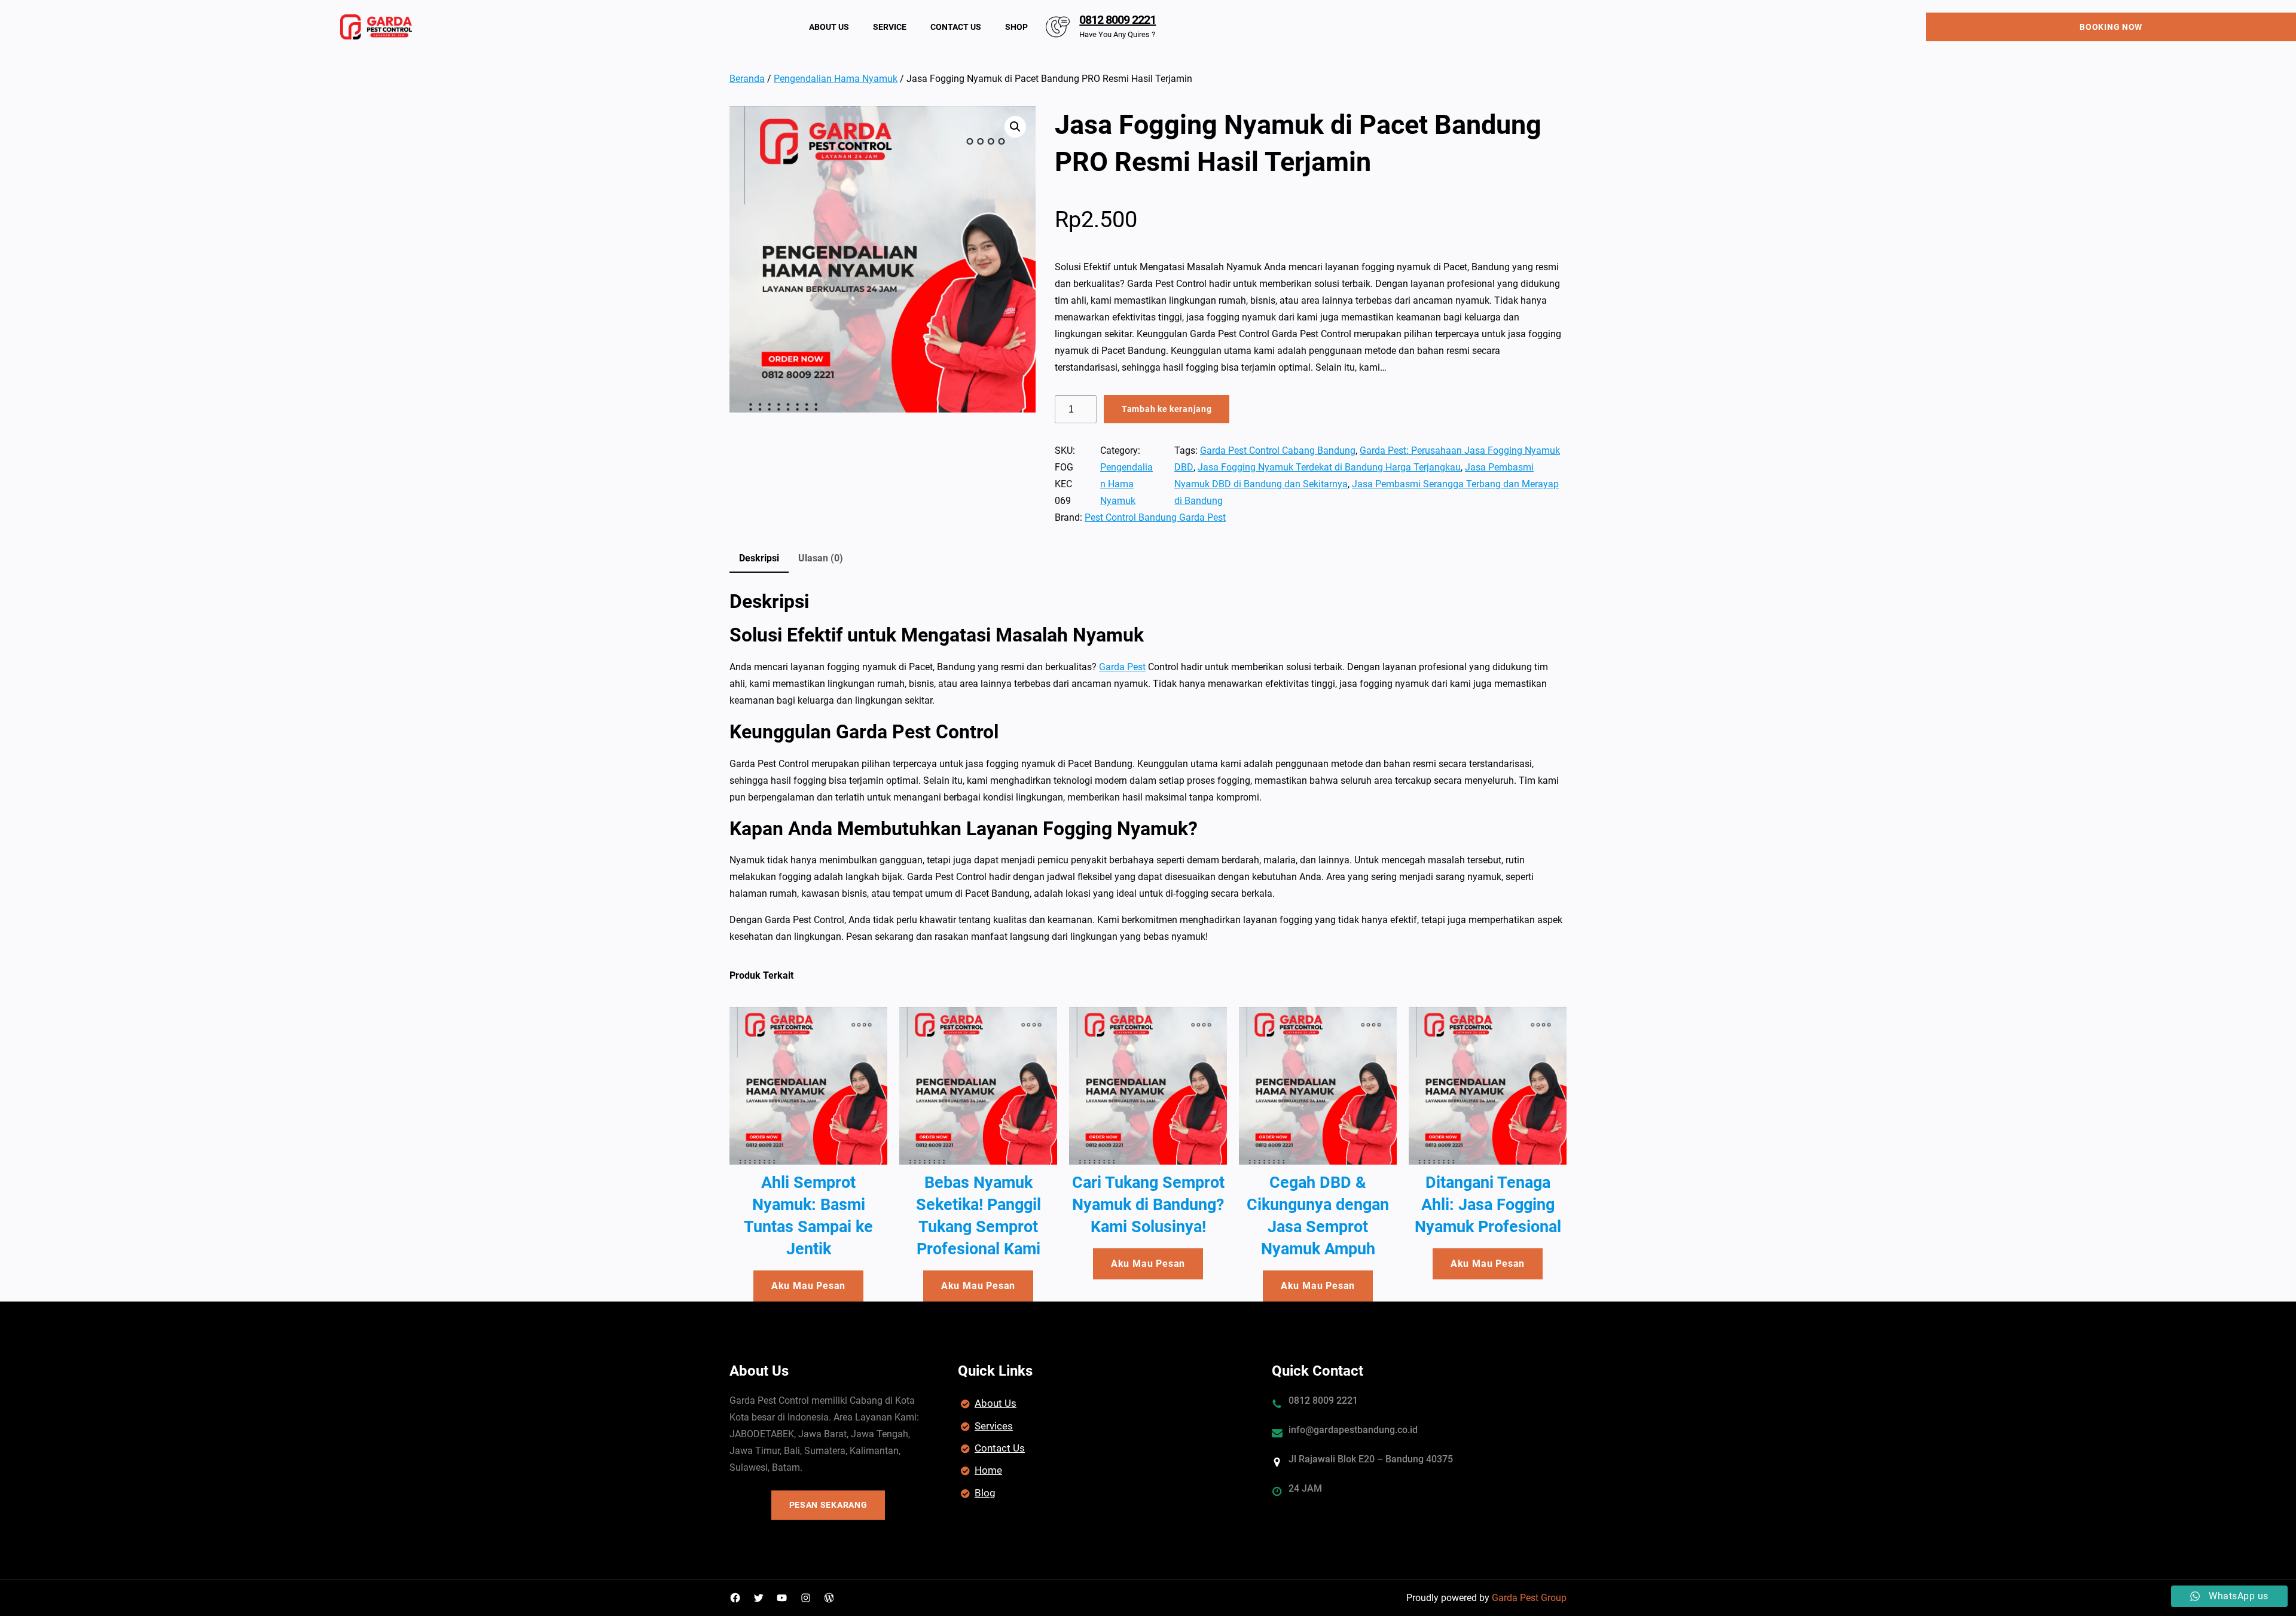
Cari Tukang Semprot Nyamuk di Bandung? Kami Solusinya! (1148, 1205)
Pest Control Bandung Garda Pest (1155, 517)
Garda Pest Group (1529, 1598)
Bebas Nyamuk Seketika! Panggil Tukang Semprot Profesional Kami (978, 1216)
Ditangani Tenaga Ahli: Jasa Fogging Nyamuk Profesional (1488, 1205)
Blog (985, 1493)
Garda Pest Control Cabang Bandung (1278, 450)
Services (994, 1426)
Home (988, 1470)
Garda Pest (1122, 667)
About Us (996, 1403)
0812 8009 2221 (1118, 20)
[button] (1015, 127)
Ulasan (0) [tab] (821, 558)
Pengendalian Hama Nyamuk (836, 79)
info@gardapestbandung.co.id (1353, 1430)
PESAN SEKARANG (828, 1505)
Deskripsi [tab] (759, 558)
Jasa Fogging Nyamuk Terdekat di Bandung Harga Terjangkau (1329, 467)
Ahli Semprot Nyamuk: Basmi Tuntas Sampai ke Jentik (808, 1216)
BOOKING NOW (2111, 27)
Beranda (747, 79)
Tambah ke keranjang (1167, 409)
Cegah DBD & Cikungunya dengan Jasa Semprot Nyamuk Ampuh (1318, 1216)
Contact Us (1000, 1448)
